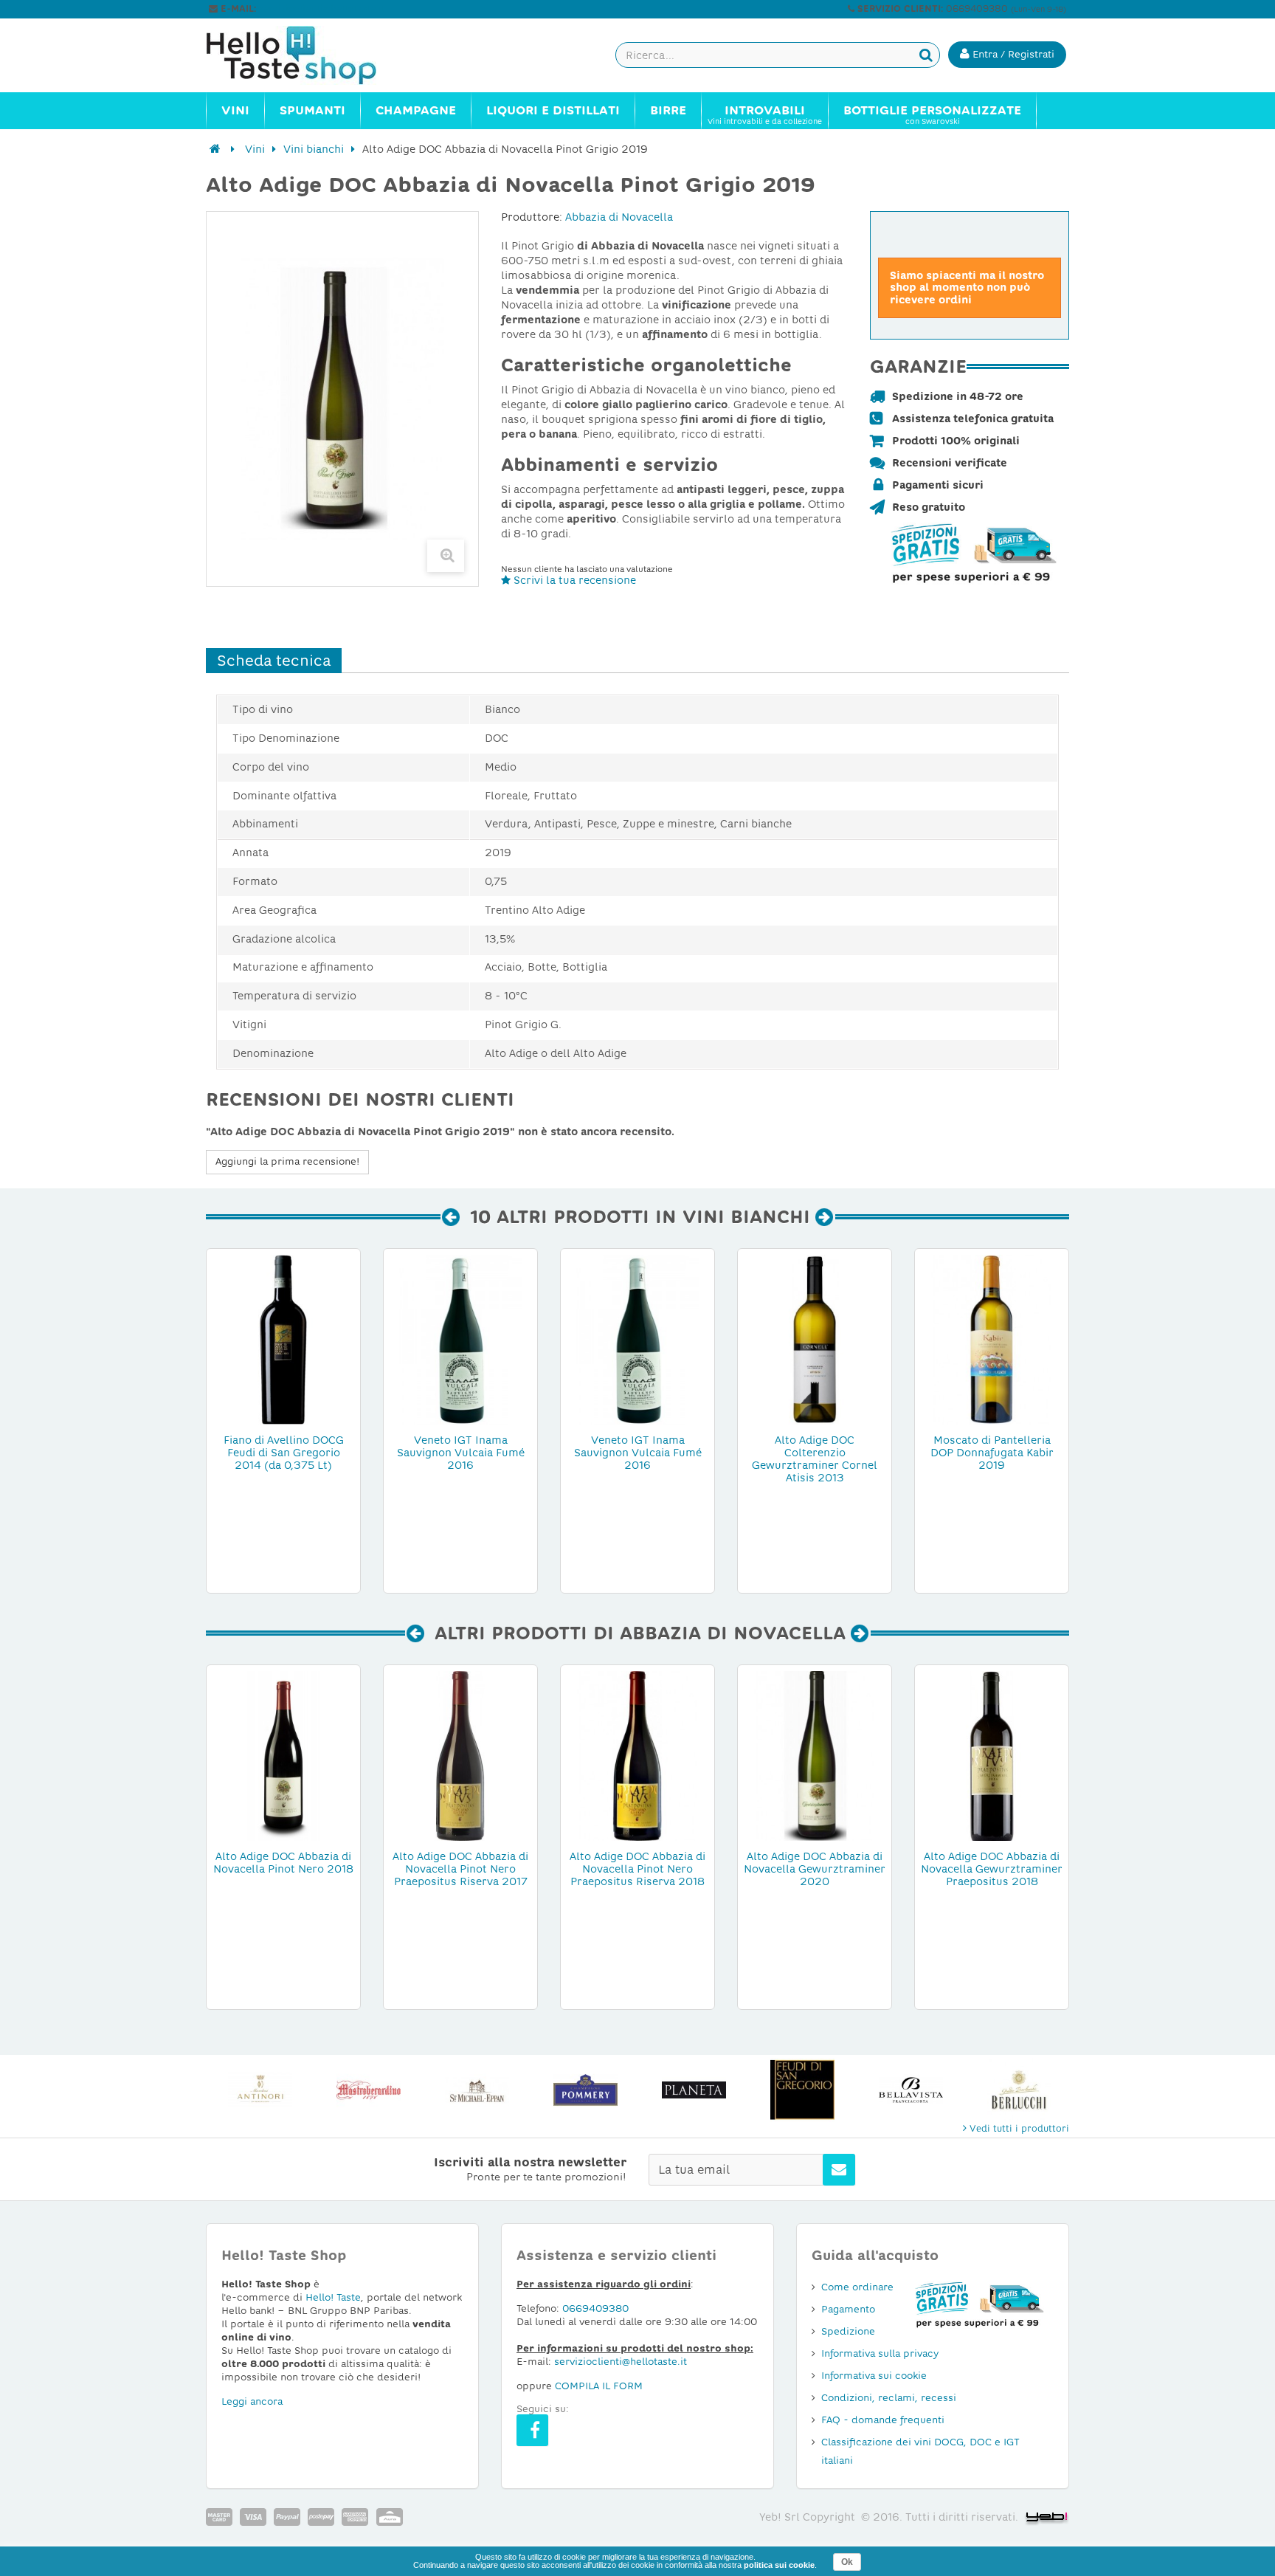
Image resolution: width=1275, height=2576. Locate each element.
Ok (847, 2562)
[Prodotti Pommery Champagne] (585, 2090)
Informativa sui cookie (874, 2376)
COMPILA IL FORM (599, 2386)
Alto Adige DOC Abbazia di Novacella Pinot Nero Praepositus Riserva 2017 (460, 1869)
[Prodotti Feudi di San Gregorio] (802, 2090)
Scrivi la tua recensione (573, 580)
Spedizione (848, 2331)
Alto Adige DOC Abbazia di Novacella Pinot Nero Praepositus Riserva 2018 (637, 1869)
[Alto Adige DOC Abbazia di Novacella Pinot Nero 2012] (460, 1755)
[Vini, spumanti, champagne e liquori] (215, 149)
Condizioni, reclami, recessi (889, 2398)
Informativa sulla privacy (880, 2353)
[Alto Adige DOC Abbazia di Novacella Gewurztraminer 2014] (992, 1755)
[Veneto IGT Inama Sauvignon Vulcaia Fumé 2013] (637, 1339)
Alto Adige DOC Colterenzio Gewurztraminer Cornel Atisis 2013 (815, 1459)
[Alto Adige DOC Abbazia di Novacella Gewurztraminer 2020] (815, 1755)
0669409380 (595, 2308)
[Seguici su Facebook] (532, 2430)
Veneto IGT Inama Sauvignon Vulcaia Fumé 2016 (461, 1453)
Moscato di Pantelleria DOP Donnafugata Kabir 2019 (992, 1453)
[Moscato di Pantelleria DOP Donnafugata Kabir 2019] (992, 1339)
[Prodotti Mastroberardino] (369, 2090)
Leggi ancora (252, 2401)
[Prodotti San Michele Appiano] (477, 2090)
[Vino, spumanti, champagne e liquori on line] (305, 55)
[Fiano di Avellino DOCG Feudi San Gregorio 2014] (283, 1339)
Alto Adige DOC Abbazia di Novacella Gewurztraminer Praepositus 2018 (992, 1869)
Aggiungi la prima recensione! (287, 1161)
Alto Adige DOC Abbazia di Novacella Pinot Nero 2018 (283, 1863)
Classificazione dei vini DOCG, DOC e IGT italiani (920, 2451)
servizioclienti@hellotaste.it (322, 9)
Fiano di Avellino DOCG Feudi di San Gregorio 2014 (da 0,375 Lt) (284, 1453)
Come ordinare (857, 2287)
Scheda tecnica (274, 661)
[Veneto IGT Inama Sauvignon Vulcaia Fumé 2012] (460, 1339)
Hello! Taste (333, 2297)
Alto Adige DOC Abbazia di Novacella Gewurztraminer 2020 (815, 1869)
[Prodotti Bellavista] (911, 2090)
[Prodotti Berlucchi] (1019, 2090)
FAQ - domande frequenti (883, 2420)
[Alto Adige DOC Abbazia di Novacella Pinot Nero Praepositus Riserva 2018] (637, 1755)
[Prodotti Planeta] (694, 2090)
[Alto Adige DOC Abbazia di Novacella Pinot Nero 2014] (283, 1755)
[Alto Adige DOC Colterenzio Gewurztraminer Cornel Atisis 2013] (815, 1339)
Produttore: (532, 217)
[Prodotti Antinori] (260, 2090)
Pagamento (848, 2309)
